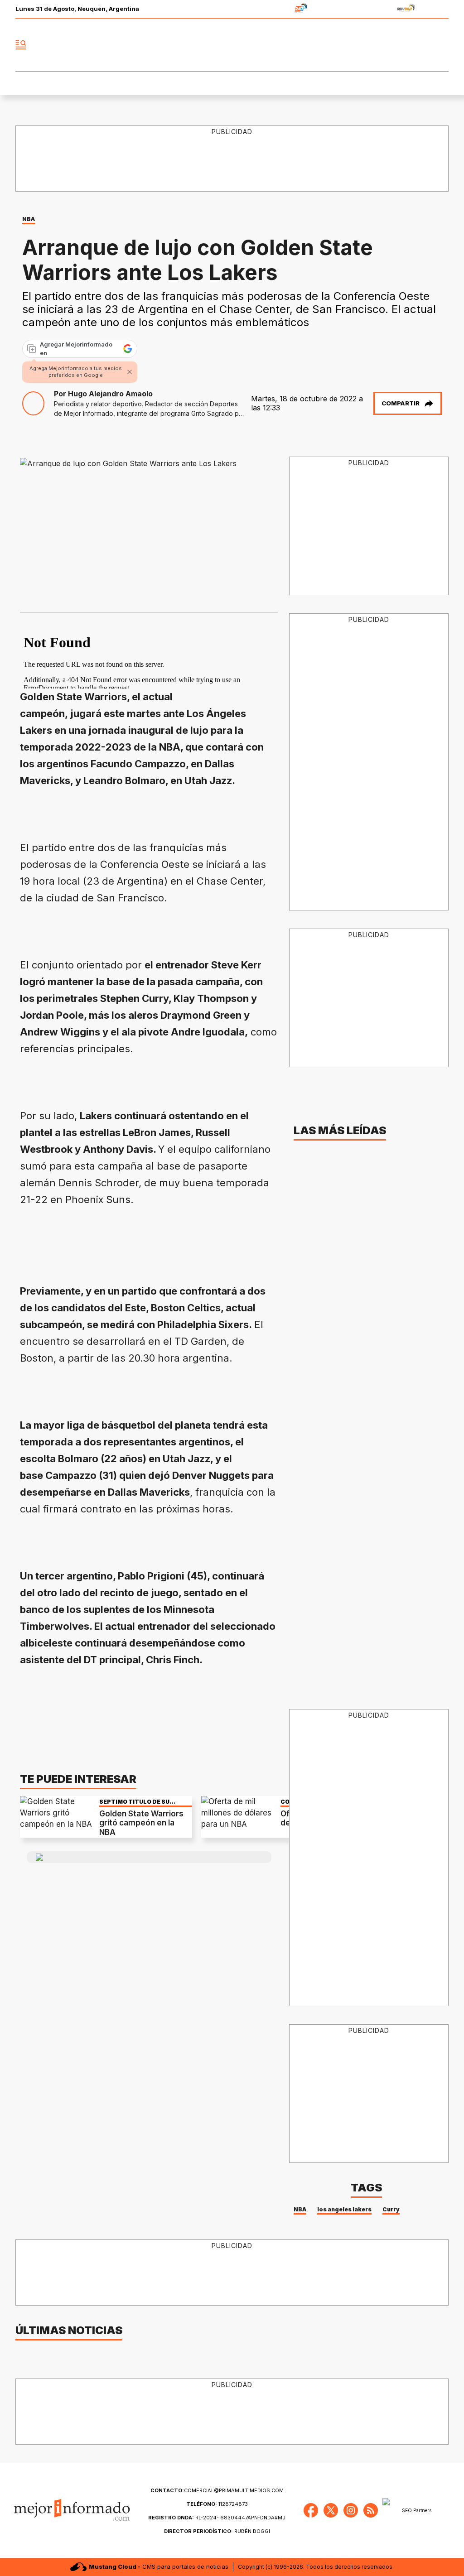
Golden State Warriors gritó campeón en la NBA (141, 1823)
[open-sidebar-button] (21, 45)
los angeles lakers (344, 2209)
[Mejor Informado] (232, 45)
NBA (29, 219)
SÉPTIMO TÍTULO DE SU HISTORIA (134, 1802)
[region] (185, 1241)
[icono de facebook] (382, 45)
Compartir (401, 403)
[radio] (273, 9)
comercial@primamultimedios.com (217, 2490)
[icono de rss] (441, 45)
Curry (391, 2209)
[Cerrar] (130, 372)
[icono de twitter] (401, 45)
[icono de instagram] (421, 45)
